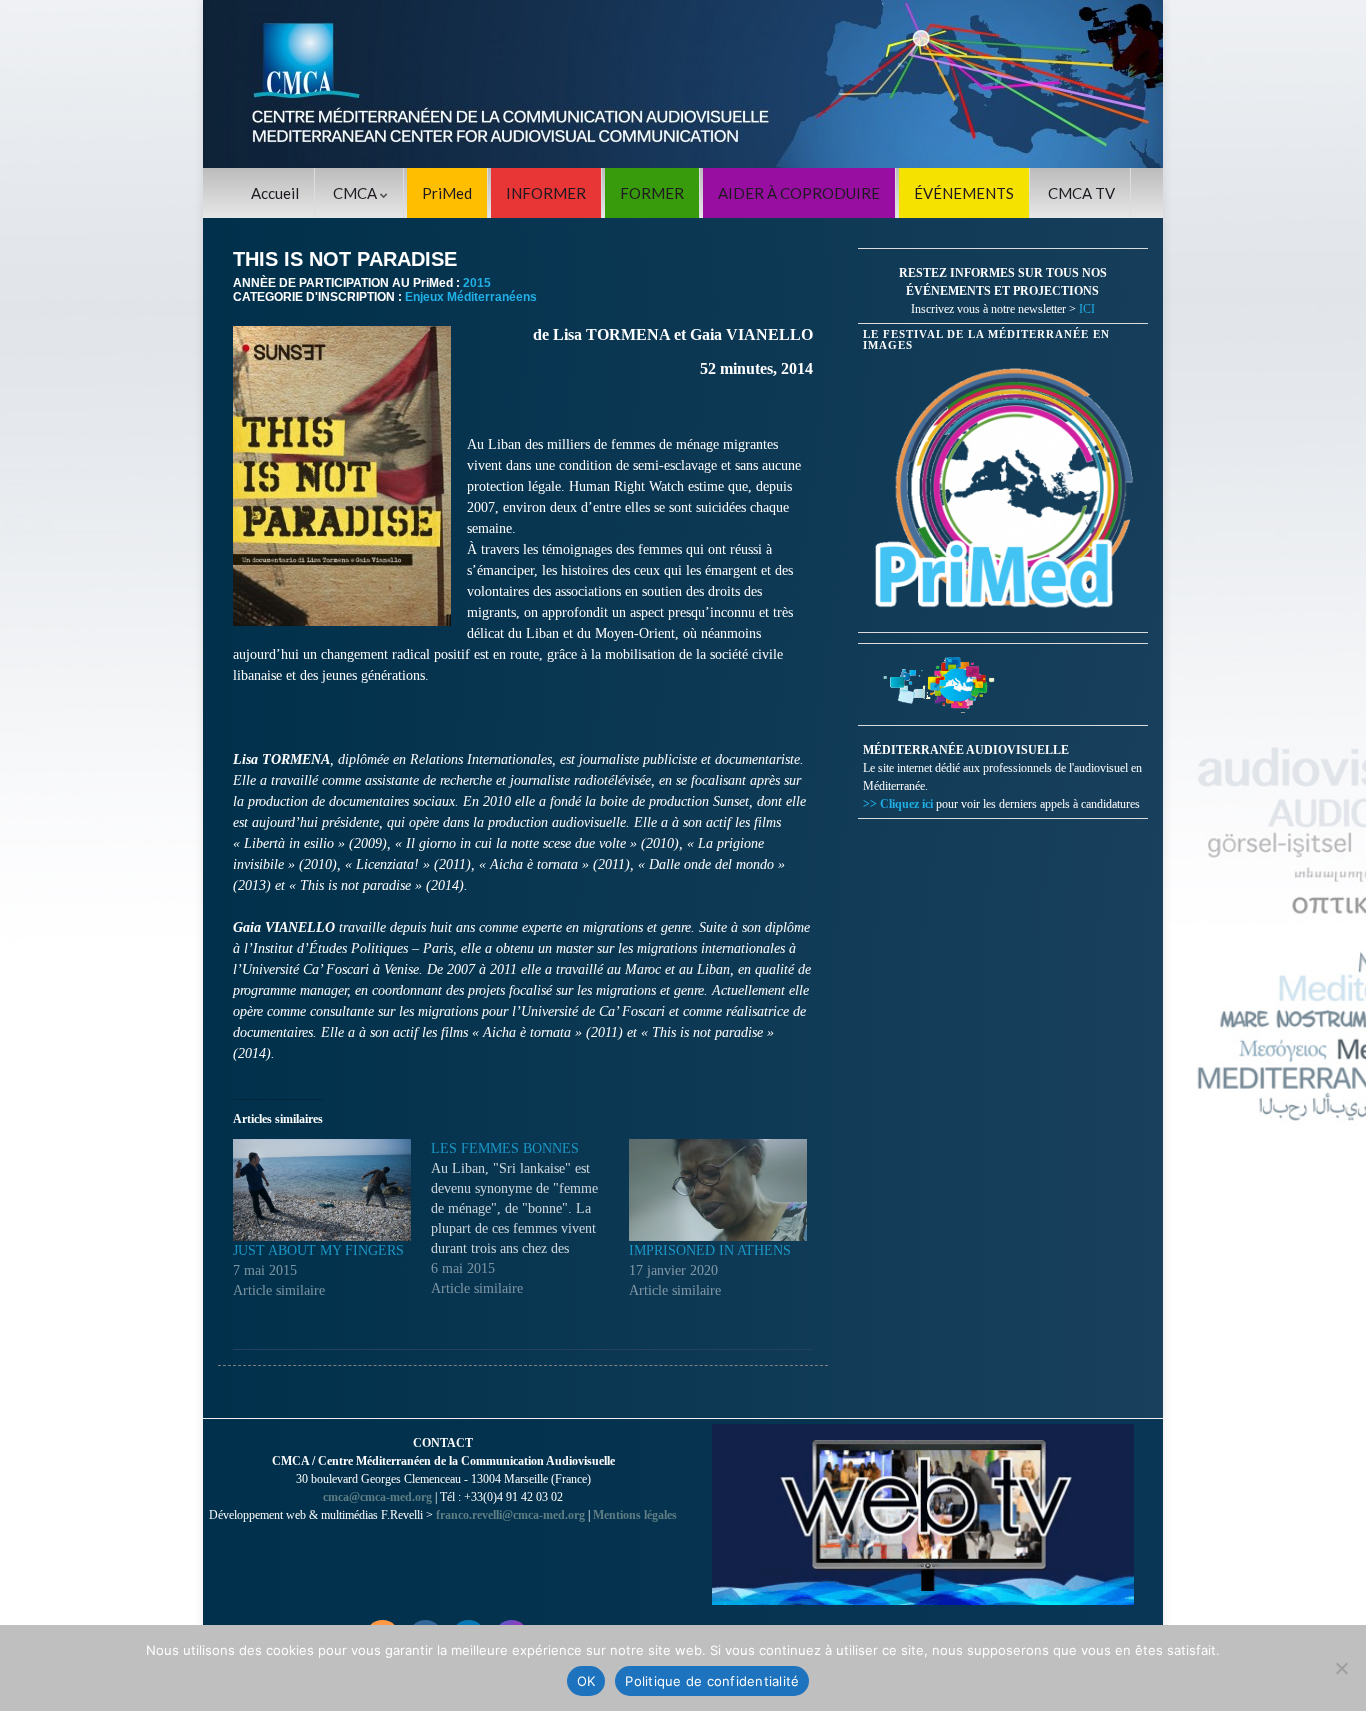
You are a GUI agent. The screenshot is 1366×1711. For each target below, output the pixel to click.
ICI (1087, 309)
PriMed (447, 193)
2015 (477, 283)
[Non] (1341, 1668)
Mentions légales (635, 1515)
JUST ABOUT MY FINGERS (318, 1250)
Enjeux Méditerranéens (471, 297)
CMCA (356, 193)
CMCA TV (1081, 193)
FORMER (652, 193)
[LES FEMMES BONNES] (530, 1219)
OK (586, 1681)
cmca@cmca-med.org (377, 1497)
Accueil (275, 193)
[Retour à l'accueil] (683, 84)
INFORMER (546, 193)
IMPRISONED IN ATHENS (710, 1250)
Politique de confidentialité (712, 1681)
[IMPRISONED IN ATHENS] (718, 1190)
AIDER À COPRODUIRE (799, 193)
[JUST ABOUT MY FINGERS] (322, 1190)
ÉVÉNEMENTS (964, 193)
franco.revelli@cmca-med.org (510, 1515)
